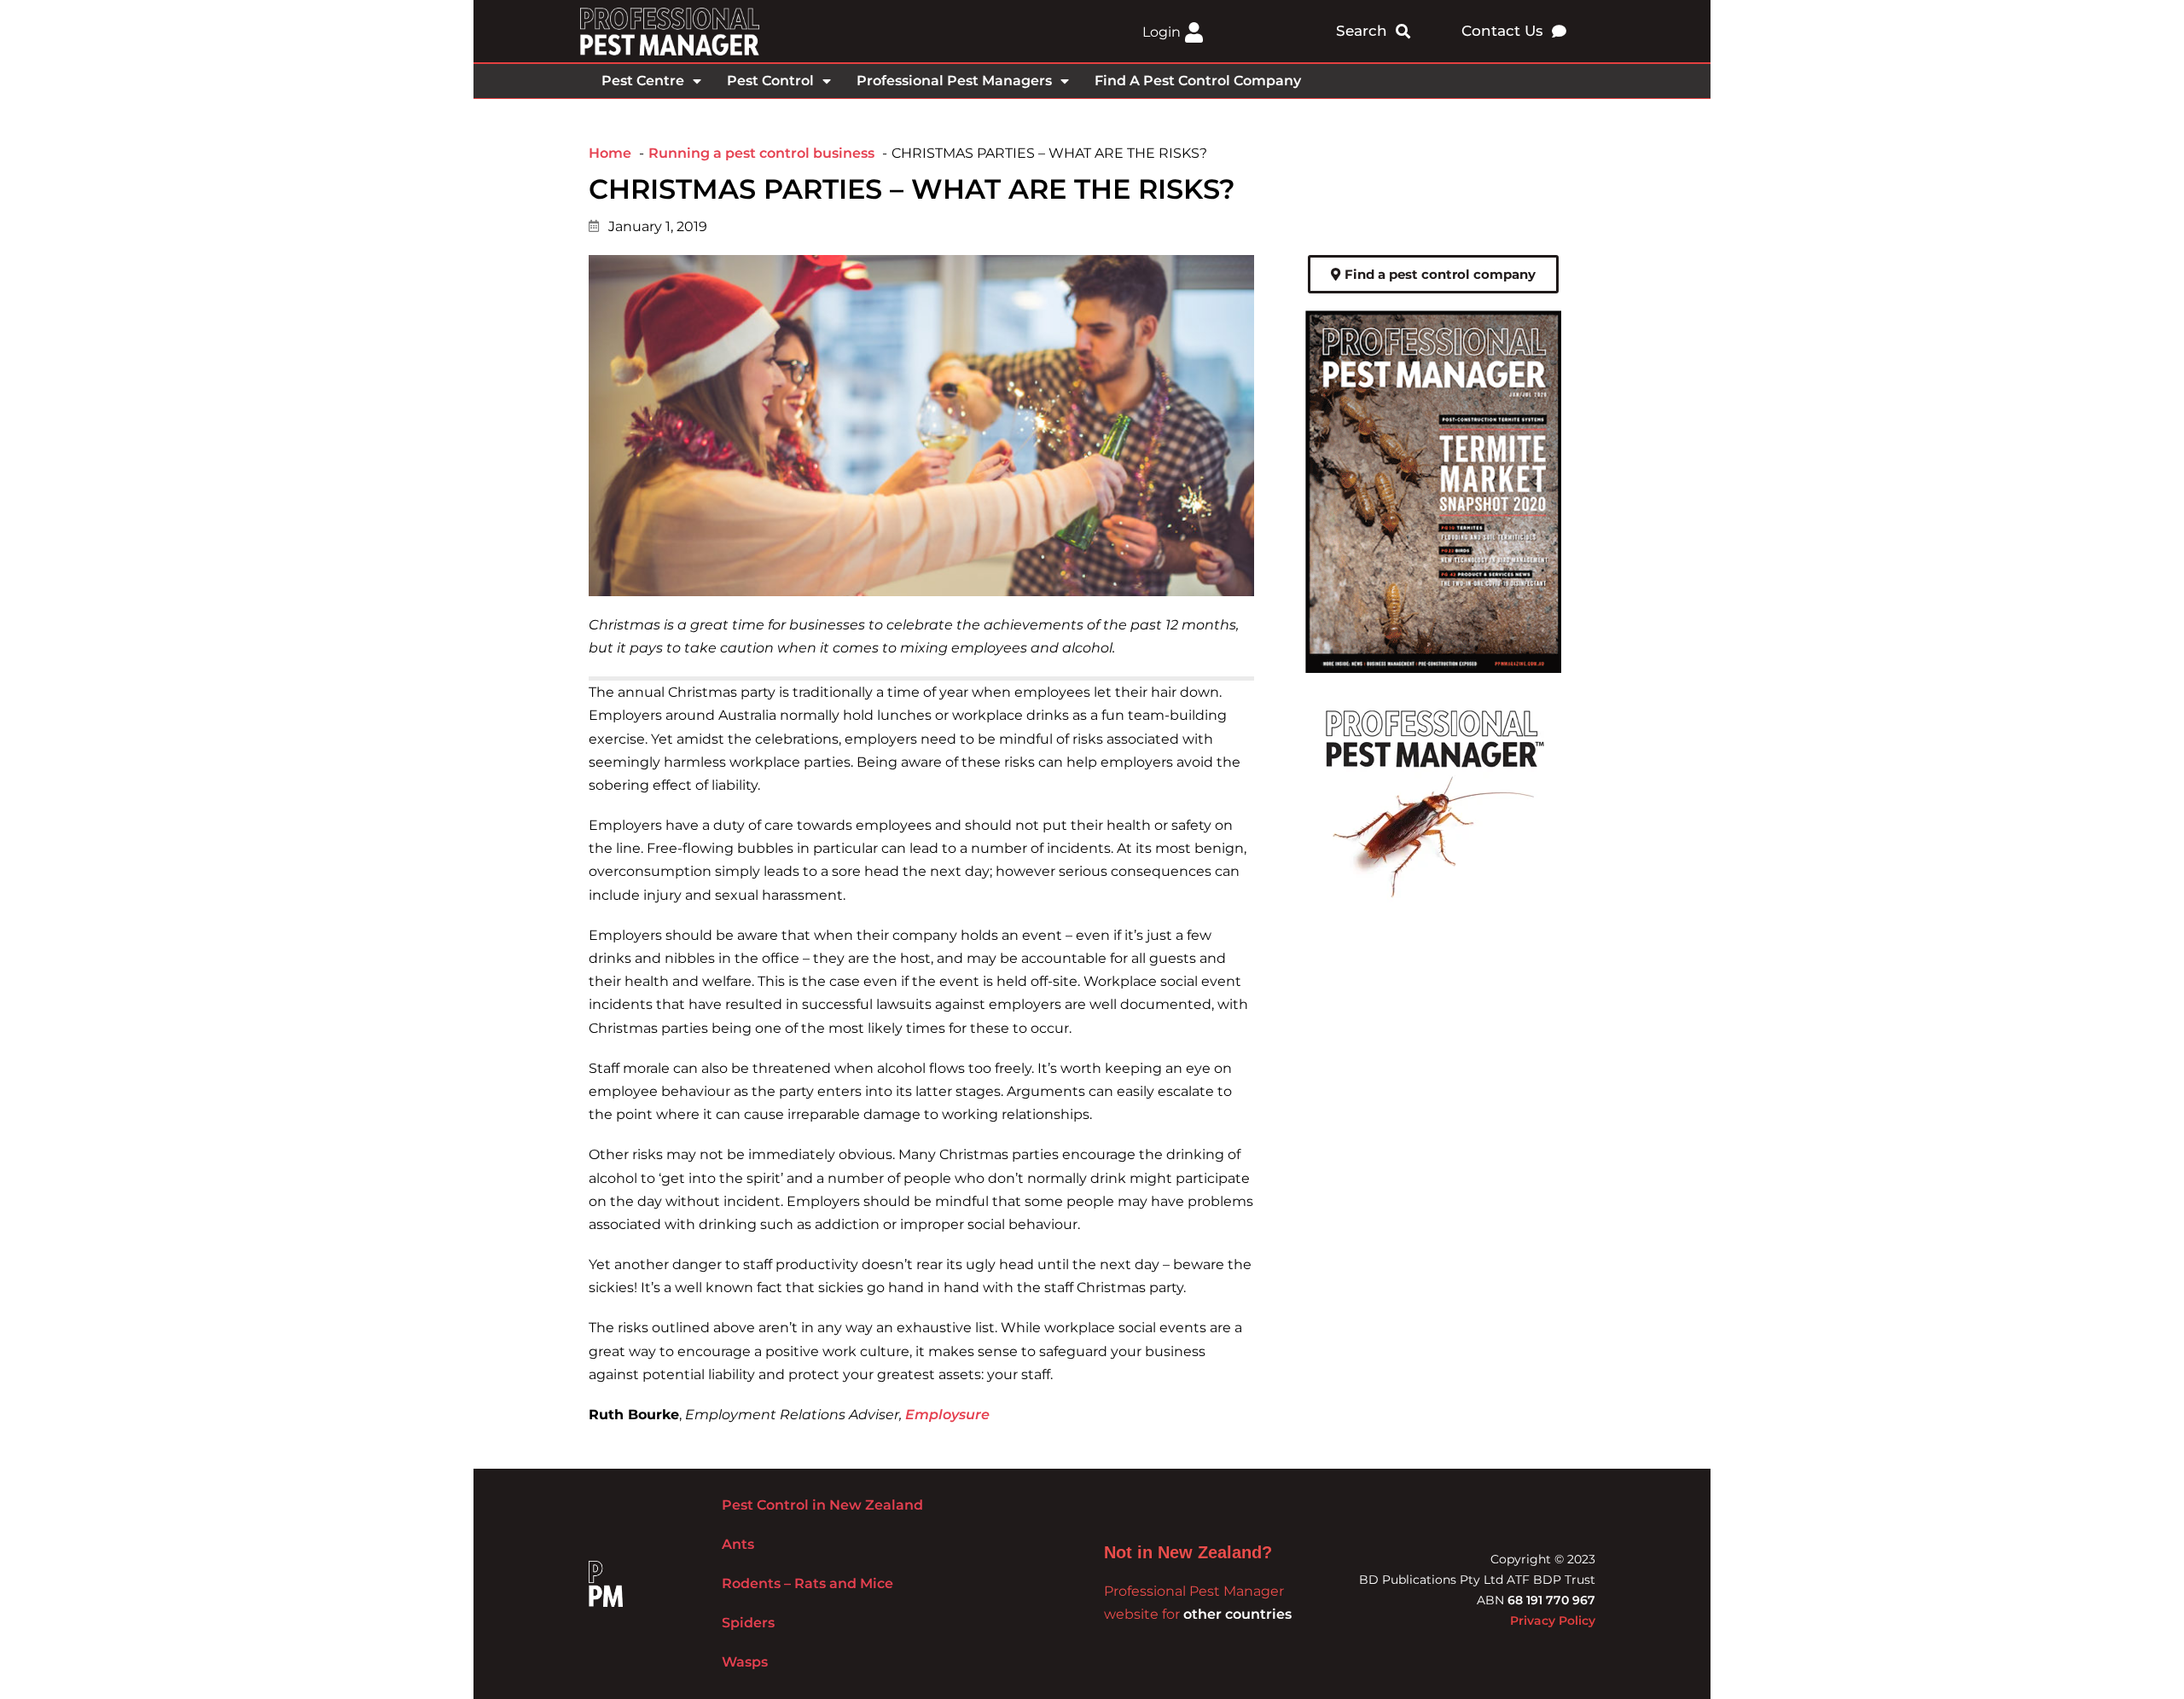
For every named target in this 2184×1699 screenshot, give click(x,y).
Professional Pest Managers (954, 81)
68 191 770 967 (1551, 1600)
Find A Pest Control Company (1198, 81)
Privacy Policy (1553, 1621)
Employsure (947, 1415)
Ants (738, 1544)
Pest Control (770, 81)
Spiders (748, 1623)
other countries (1237, 1614)
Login (1162, 32)
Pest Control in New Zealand (822, 1505)
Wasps (745, 1662)
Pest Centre (643, 81)
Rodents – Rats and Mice (807, 1583)
